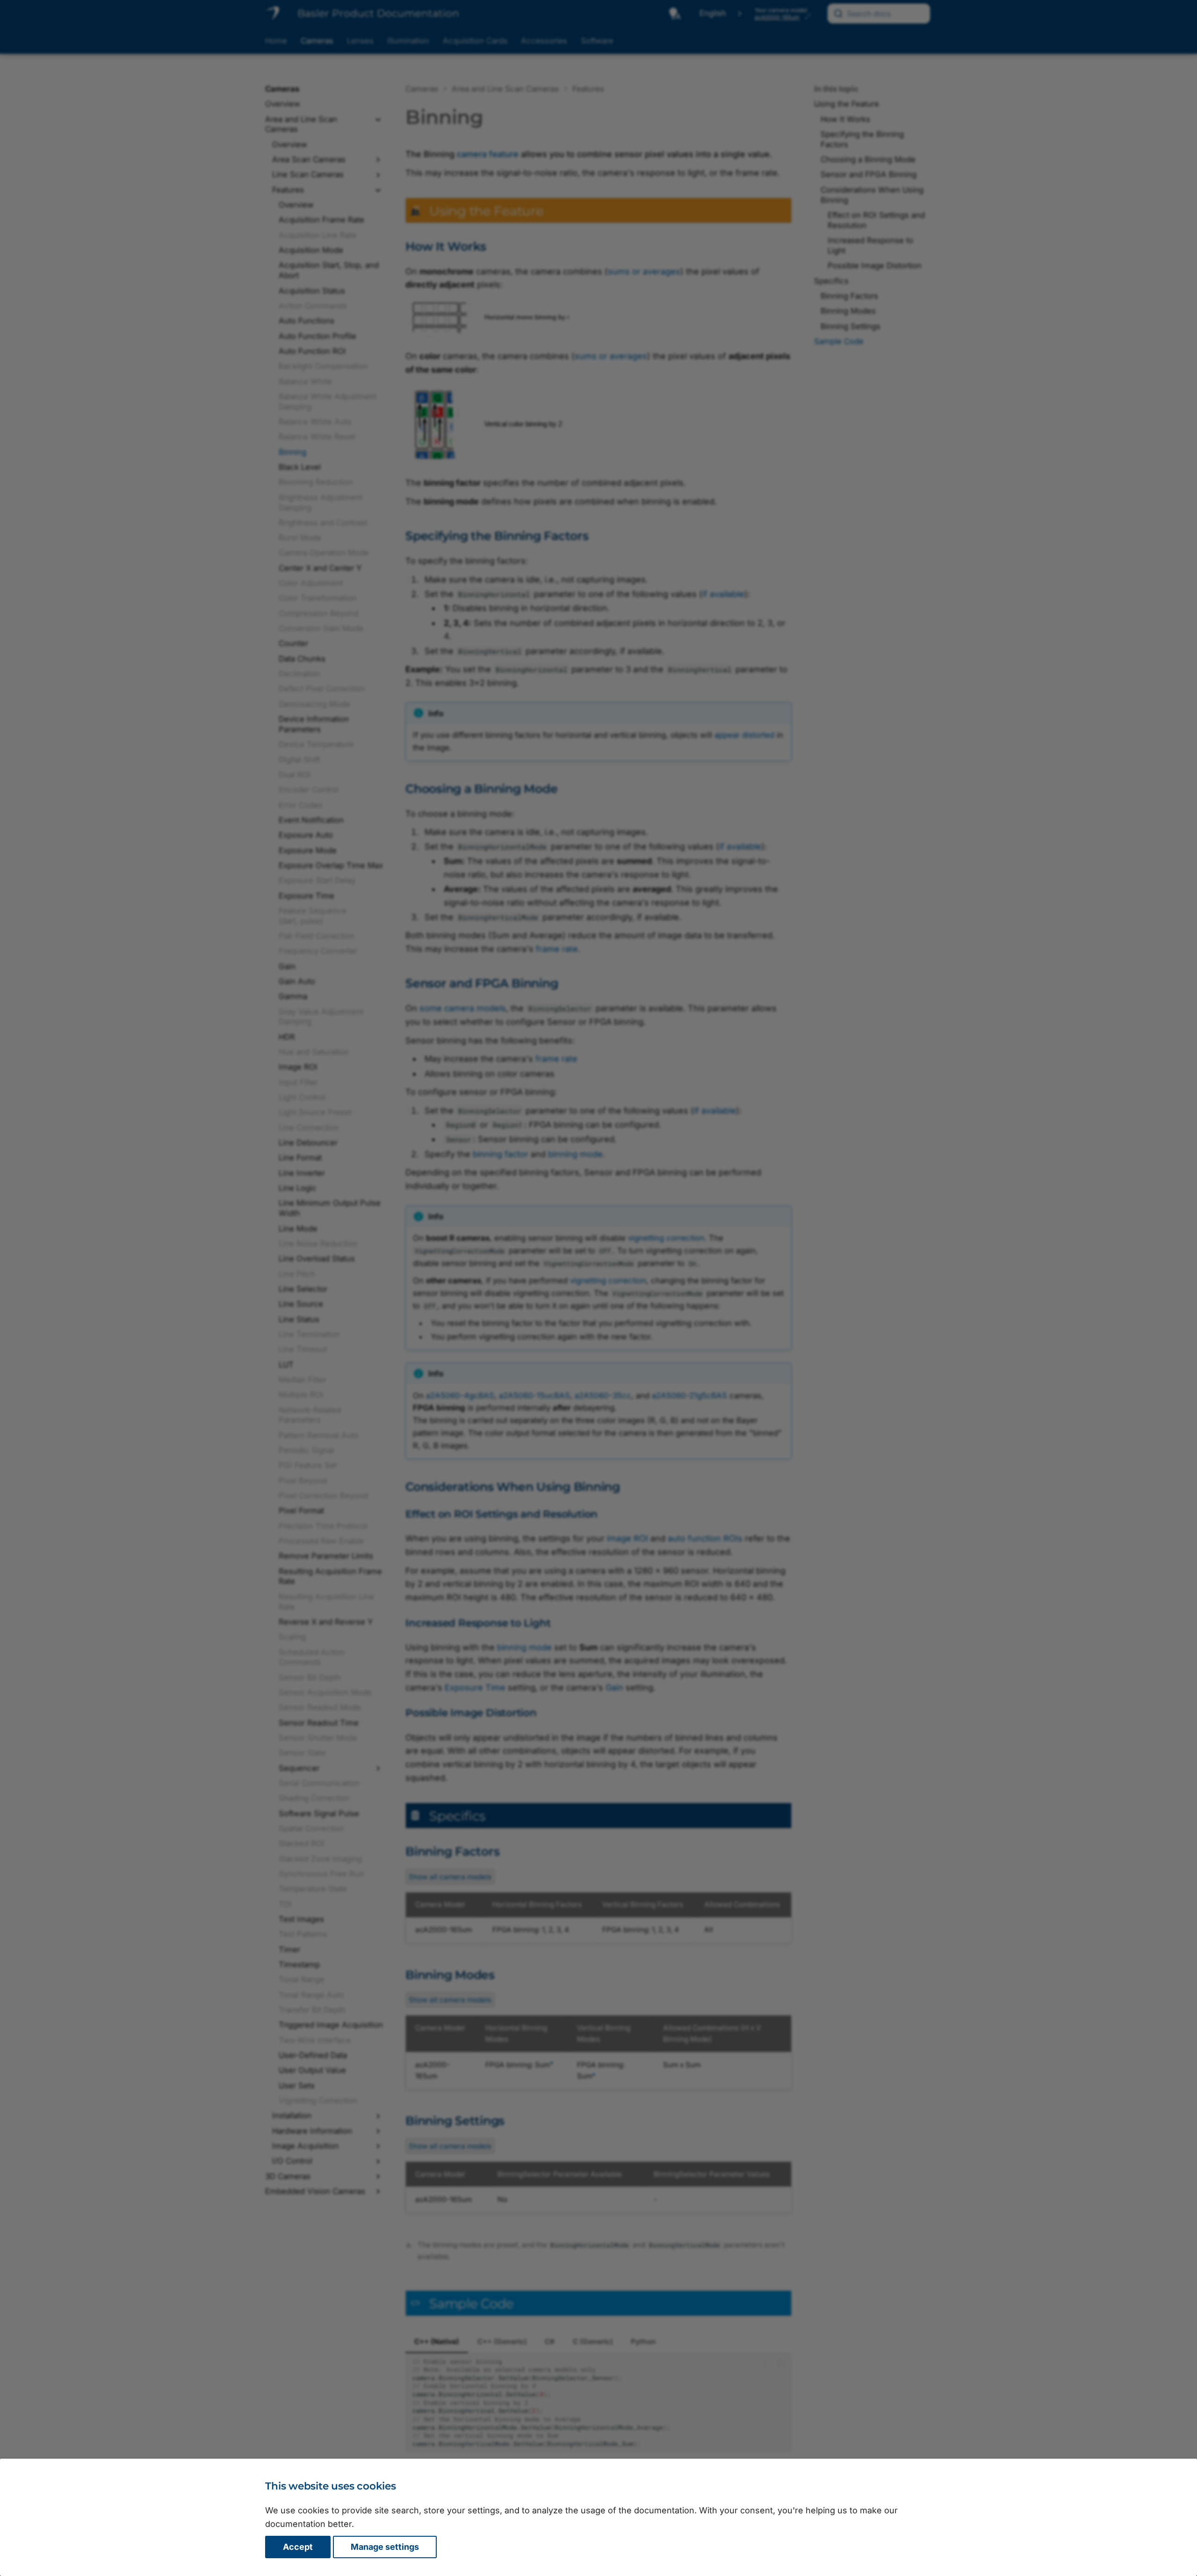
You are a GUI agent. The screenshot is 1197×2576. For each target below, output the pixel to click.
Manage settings (385, 2547)
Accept (298, 2547)
